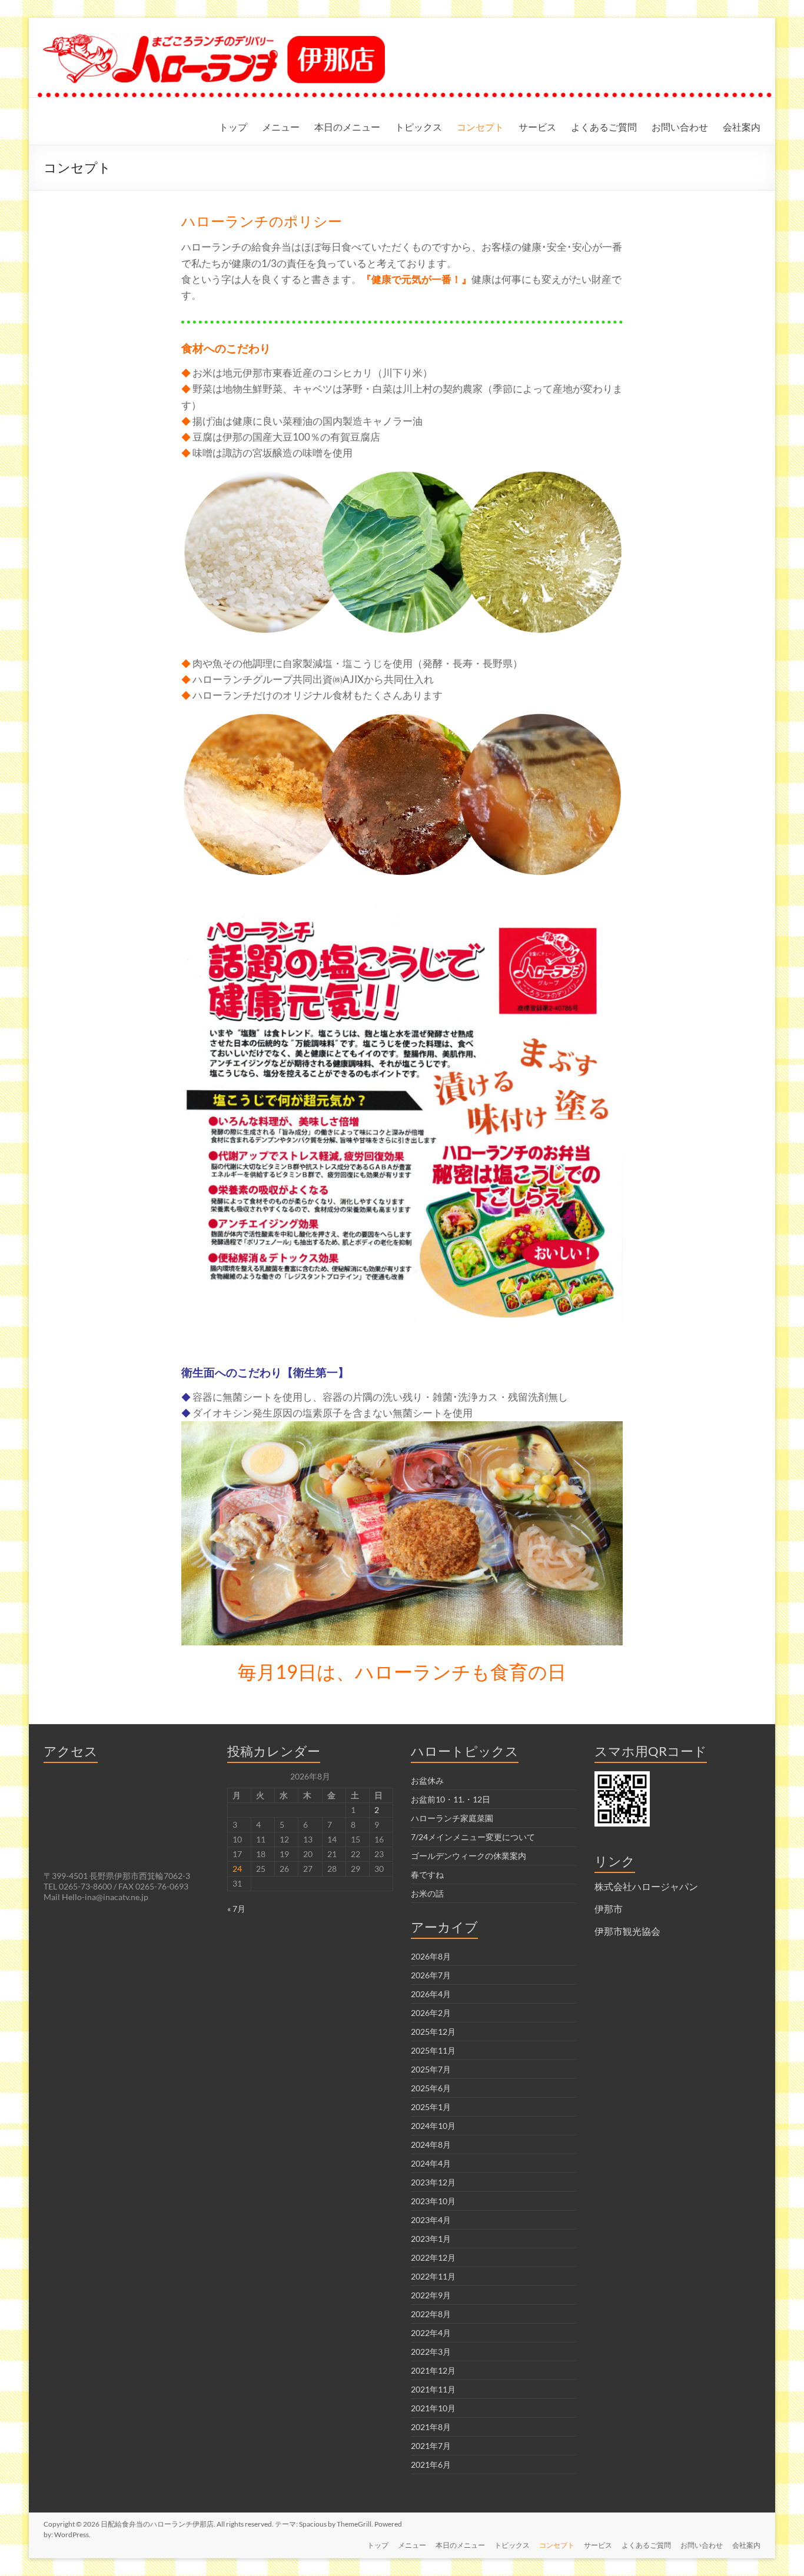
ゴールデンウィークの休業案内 (469, 1856)
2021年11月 (433, 2389)
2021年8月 (431, 2427)
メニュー (281, 127)
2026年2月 (431, 2013)
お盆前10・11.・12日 (451, 1799)
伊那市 (609, 1909)
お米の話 (427, 1893)
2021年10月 (433, 2408)
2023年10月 (433, 2201)
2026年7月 (431, 1975)
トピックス (418, 127)
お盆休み (427, 1780)
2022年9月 (431, 2295)
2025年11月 (433, 2050)
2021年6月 (431, 2465)
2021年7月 (431, 2446)
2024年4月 (431, 2163)
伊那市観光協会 (627, 1931)
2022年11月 (433, 2276)
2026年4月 (431, 1994)
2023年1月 (431, 2239)
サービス (537, 127)
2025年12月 (433, 2032)
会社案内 (742, 127)
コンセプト (480, 127)
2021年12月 (433, 2370)
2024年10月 (433, 2126)
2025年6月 (431, 2088)
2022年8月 (431, 2314)
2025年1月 (431, 2107)
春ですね (427, 1874)
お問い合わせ (680, 127)
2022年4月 (431, 2333)
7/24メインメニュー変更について (473, 1837)
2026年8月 (431, 1956)
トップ (233, 127)
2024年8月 (431, 2145)
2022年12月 (433, 2257)
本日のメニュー (347, 127)
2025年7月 (431, 2069)
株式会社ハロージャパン (646, 1886)
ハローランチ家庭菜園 (452, 1818)
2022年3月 (431, 2352)
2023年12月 (433, 2182)
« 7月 (236, 1909)
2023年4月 (431, 2220)
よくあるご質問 (604, 127)
